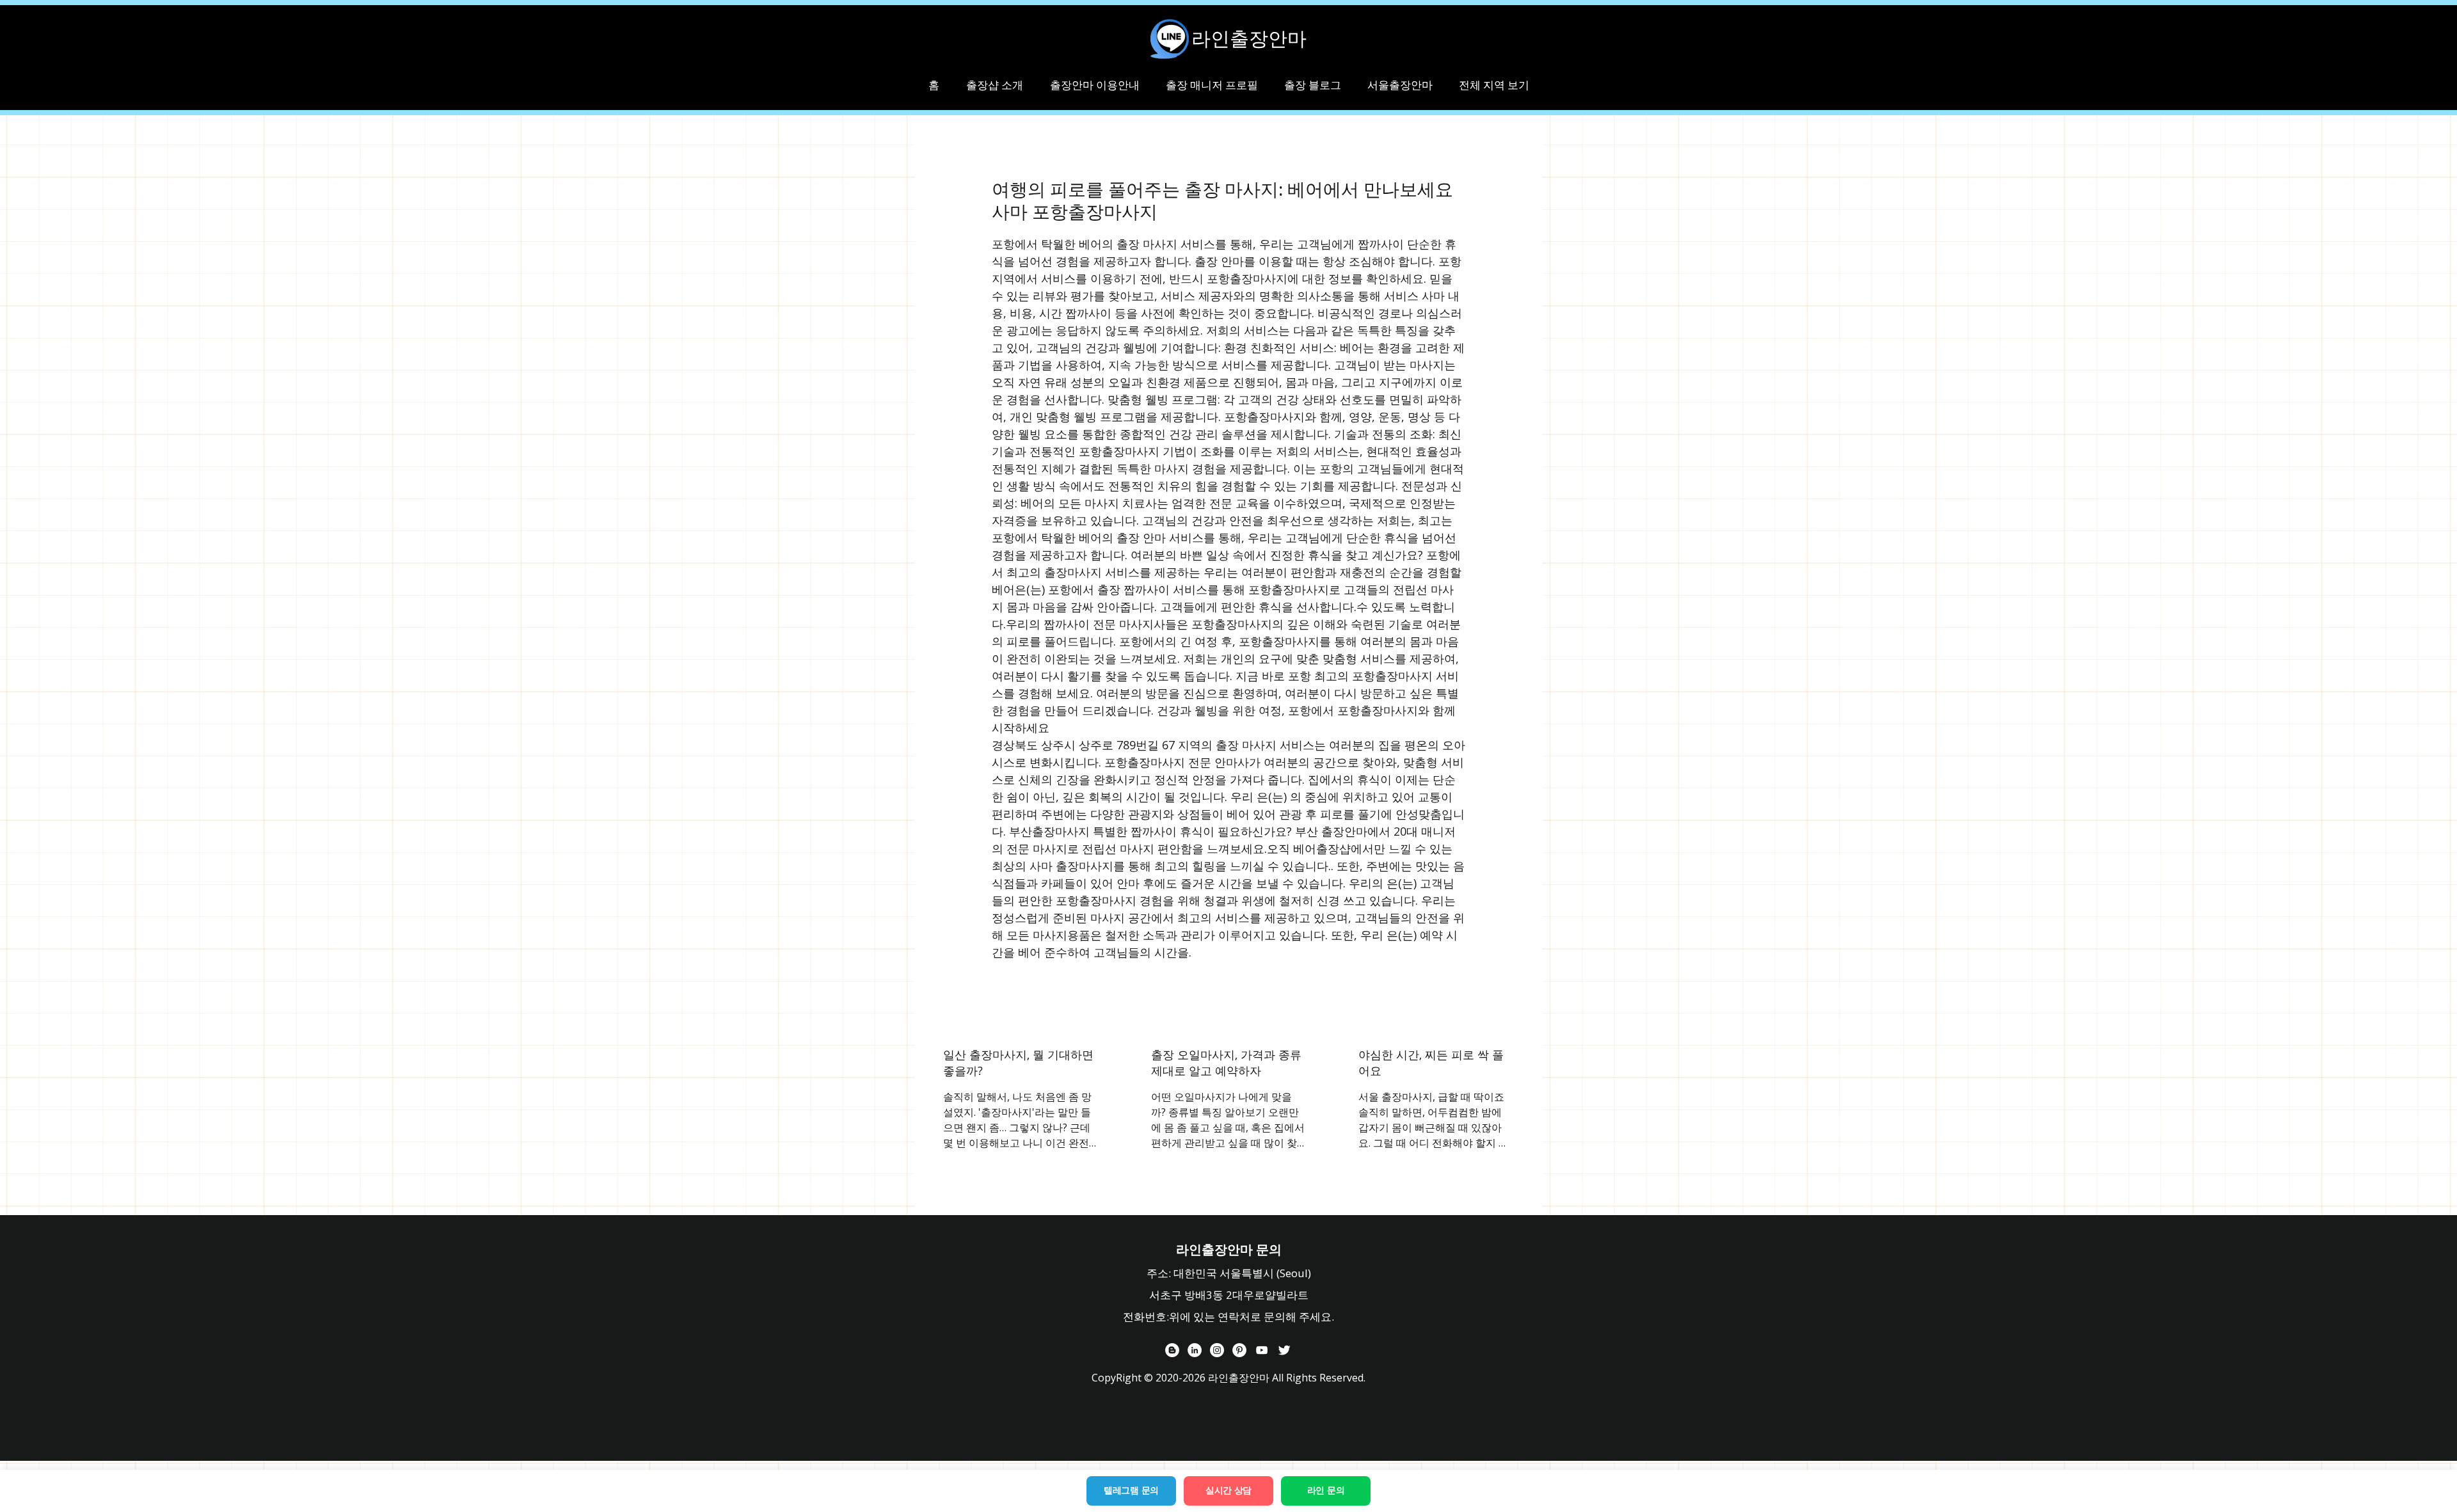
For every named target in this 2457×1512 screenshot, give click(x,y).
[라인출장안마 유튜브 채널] (1262, 1350)
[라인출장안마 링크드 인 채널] (1195, 1350)
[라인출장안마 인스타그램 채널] (1217, 1350)
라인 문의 (1326, 1490)
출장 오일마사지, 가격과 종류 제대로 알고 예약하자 (1226, 1062)
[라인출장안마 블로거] (1172, 1350)
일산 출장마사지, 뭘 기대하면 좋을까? (1018, 1062)
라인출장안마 (1249, 38)
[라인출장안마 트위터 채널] (1284, 1350)
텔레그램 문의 (1131, 1490)
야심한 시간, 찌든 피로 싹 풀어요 (1431, 1062)
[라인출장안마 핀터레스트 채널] (1239, 1350)
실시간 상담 (1228, 1490)
